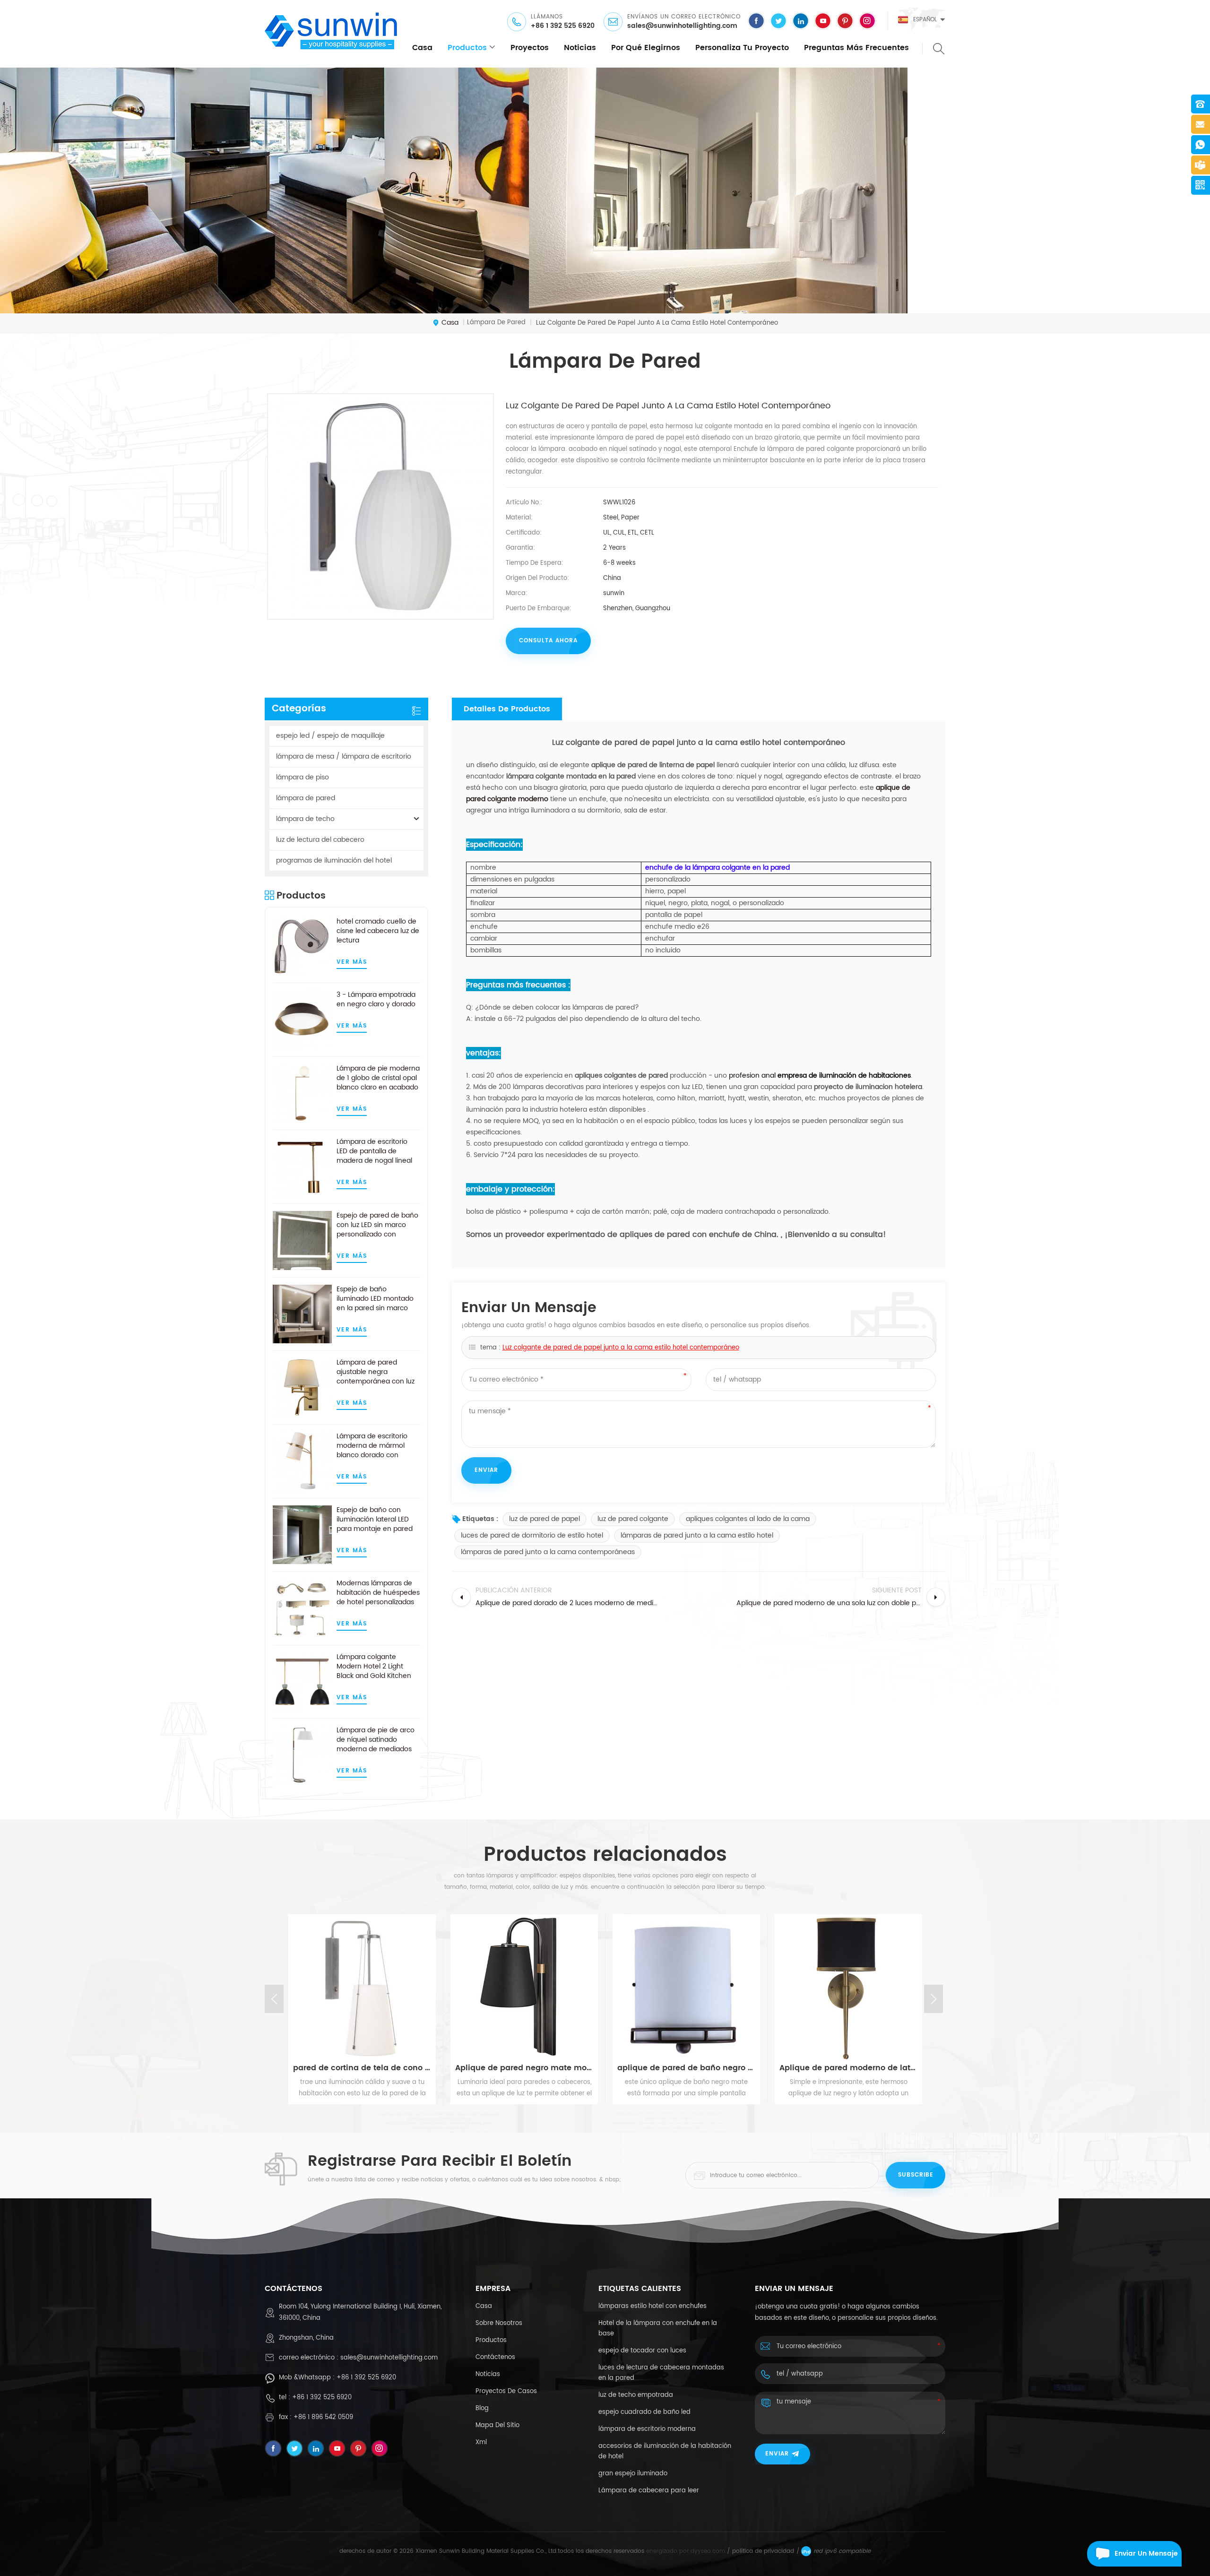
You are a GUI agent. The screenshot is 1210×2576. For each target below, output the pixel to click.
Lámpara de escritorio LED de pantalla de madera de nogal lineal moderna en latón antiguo (374, 1151)
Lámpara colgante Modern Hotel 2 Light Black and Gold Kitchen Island (374, 1667)
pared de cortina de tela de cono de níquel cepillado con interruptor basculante (362, 2068)
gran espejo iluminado (633, 2474)
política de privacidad (763, 2551)
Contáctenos (495, 2357)
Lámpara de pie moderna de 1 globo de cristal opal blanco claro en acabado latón (378, 1078)
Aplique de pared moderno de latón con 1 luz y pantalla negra (848, 2068)
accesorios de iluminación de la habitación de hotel (665, 2451)
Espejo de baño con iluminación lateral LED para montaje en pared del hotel (375, 1520)
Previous (274, 1999)
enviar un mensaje (1146, 2554)
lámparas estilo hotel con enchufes (653, 2306)
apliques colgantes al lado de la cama (748, 1519)
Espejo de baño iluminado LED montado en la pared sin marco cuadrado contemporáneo (375, 1299)
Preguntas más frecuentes (856, 48)
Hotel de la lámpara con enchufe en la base (658, 2329)
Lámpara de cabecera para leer (649, 2491)
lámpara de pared (306, 798)
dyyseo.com (708, 2551)
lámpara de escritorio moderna (647, 2429)
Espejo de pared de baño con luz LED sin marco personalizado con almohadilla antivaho (377, 1225)
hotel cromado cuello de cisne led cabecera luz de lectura (378, 931)
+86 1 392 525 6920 (563, 26)
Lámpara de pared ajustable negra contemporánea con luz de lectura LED (376, 1372)
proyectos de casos (506, 2391)
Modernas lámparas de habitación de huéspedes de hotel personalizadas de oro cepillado (378, 1593)
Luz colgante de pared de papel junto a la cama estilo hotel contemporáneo (621, 1348)
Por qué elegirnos (646, 48)
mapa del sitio (497, 2425)
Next (933, 1999)
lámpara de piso (302, 777)
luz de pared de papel (544, 1519)
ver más (352, 962)
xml (481, 2442)
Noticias (580, 48)
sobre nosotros (499, 2323)
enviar (777, 2454)
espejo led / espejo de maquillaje (330, 736)
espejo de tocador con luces (642, 2351)
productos (467, 48)
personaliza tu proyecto (742, 48)
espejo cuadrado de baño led (644, 2412)
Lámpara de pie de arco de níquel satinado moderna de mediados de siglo (376, 1740)
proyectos (530, 48)
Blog (482, 2408)
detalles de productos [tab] (507, 709)
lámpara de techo (305, 819)
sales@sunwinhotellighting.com (682, 26)
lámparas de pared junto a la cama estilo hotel (697, 1535)
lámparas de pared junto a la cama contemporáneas (548, 1552)
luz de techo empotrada (636, 2395)
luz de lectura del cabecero (320, 840)
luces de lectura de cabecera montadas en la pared (661, 2373)
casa (422, 48)
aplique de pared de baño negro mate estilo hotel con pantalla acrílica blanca (686, 2068)
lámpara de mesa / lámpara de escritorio (344, 756)
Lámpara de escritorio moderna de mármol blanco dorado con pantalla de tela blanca (374, 1446)
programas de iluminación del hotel (334, 860)
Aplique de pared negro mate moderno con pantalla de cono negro (524, 2068)
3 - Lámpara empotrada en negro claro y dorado (376, 1000)
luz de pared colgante (633, 1519)
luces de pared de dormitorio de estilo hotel (532, 1535)
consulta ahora (548, 641)
